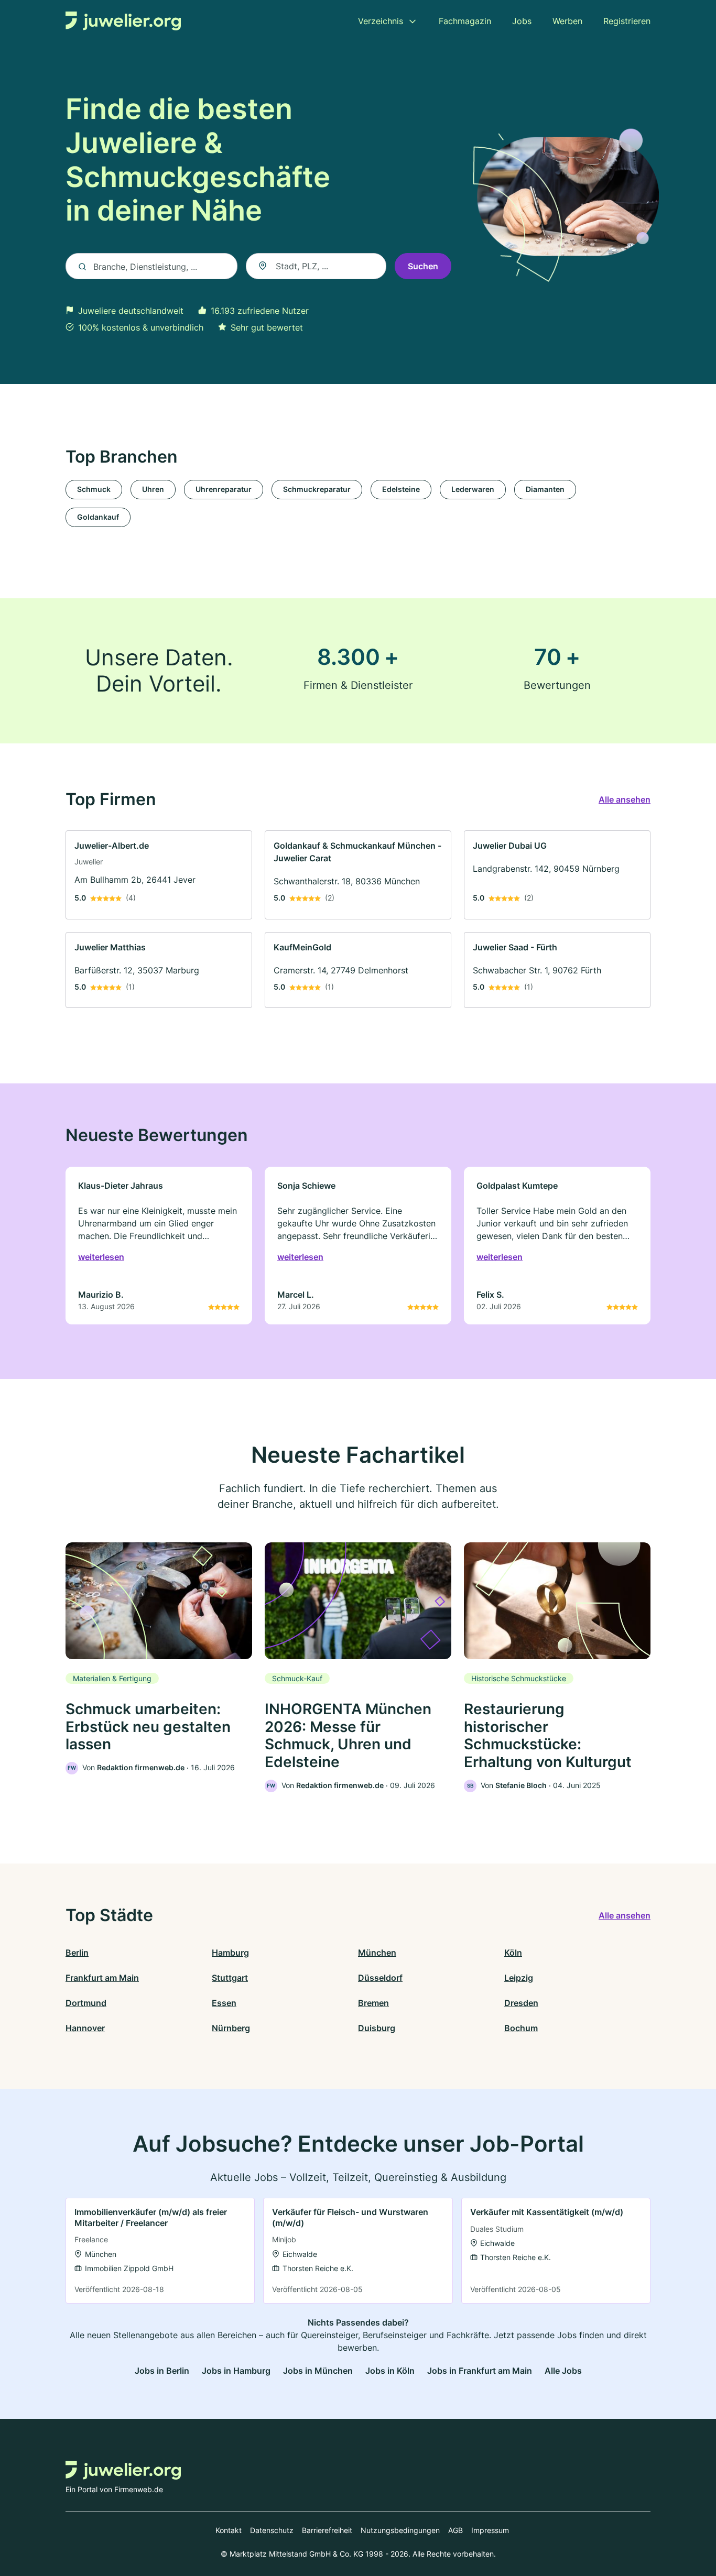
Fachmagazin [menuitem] (465, 21)
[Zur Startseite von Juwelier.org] (123, 21)
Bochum (521, 2028)
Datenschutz (272, 2530)
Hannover (85, 2028)
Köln (513, 1953)
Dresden (521, 2003)
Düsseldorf (380, 1978)
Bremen (373, 2003)
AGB (455, 2530)
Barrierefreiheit (327, 2530)
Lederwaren (473, 489)
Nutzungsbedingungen (400, 2530)
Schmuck (94, 489)
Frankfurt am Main (102, 1978)
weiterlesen (101, 1257)
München (377, 1953)
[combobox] (316, 266)
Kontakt (229, 2530)
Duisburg (377, 2028)
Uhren (153, 489)
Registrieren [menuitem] (627, 21)
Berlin (77, 1953)
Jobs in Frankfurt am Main (480, 2371)
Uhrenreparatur (224, 489)
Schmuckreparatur (317, 489)
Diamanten (545, 489)
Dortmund (86, 2003)
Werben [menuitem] (567, 21)
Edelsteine (401, 489)
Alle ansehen (625, 799)
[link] (159, 875)
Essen (224, 2003)
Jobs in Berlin (162, 2371)
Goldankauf (98, 517)
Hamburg (230, 1953)
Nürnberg (231, 2028)
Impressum (490, 2530)
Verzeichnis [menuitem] (381, 21)
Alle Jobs (563, 2371)
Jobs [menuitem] (522, 21)
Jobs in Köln (390, 2371)
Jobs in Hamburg (236, 2371)
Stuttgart (230, 1978)
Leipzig (519, 1978)
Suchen (423, 266)
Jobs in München (318, 2371)
